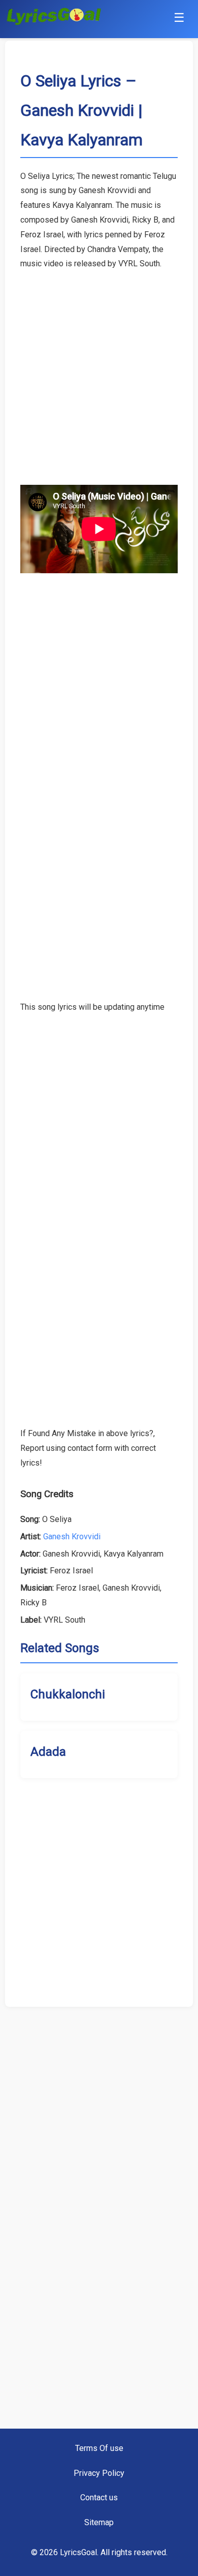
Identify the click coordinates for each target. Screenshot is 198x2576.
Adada (48, 1752)
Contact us (99, 2497)
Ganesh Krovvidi (72, 1537)
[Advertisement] (99, 370)
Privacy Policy (99, 2473)
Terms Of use (99, 2448)
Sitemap (99, 2522)
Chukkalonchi (68, 1694)
